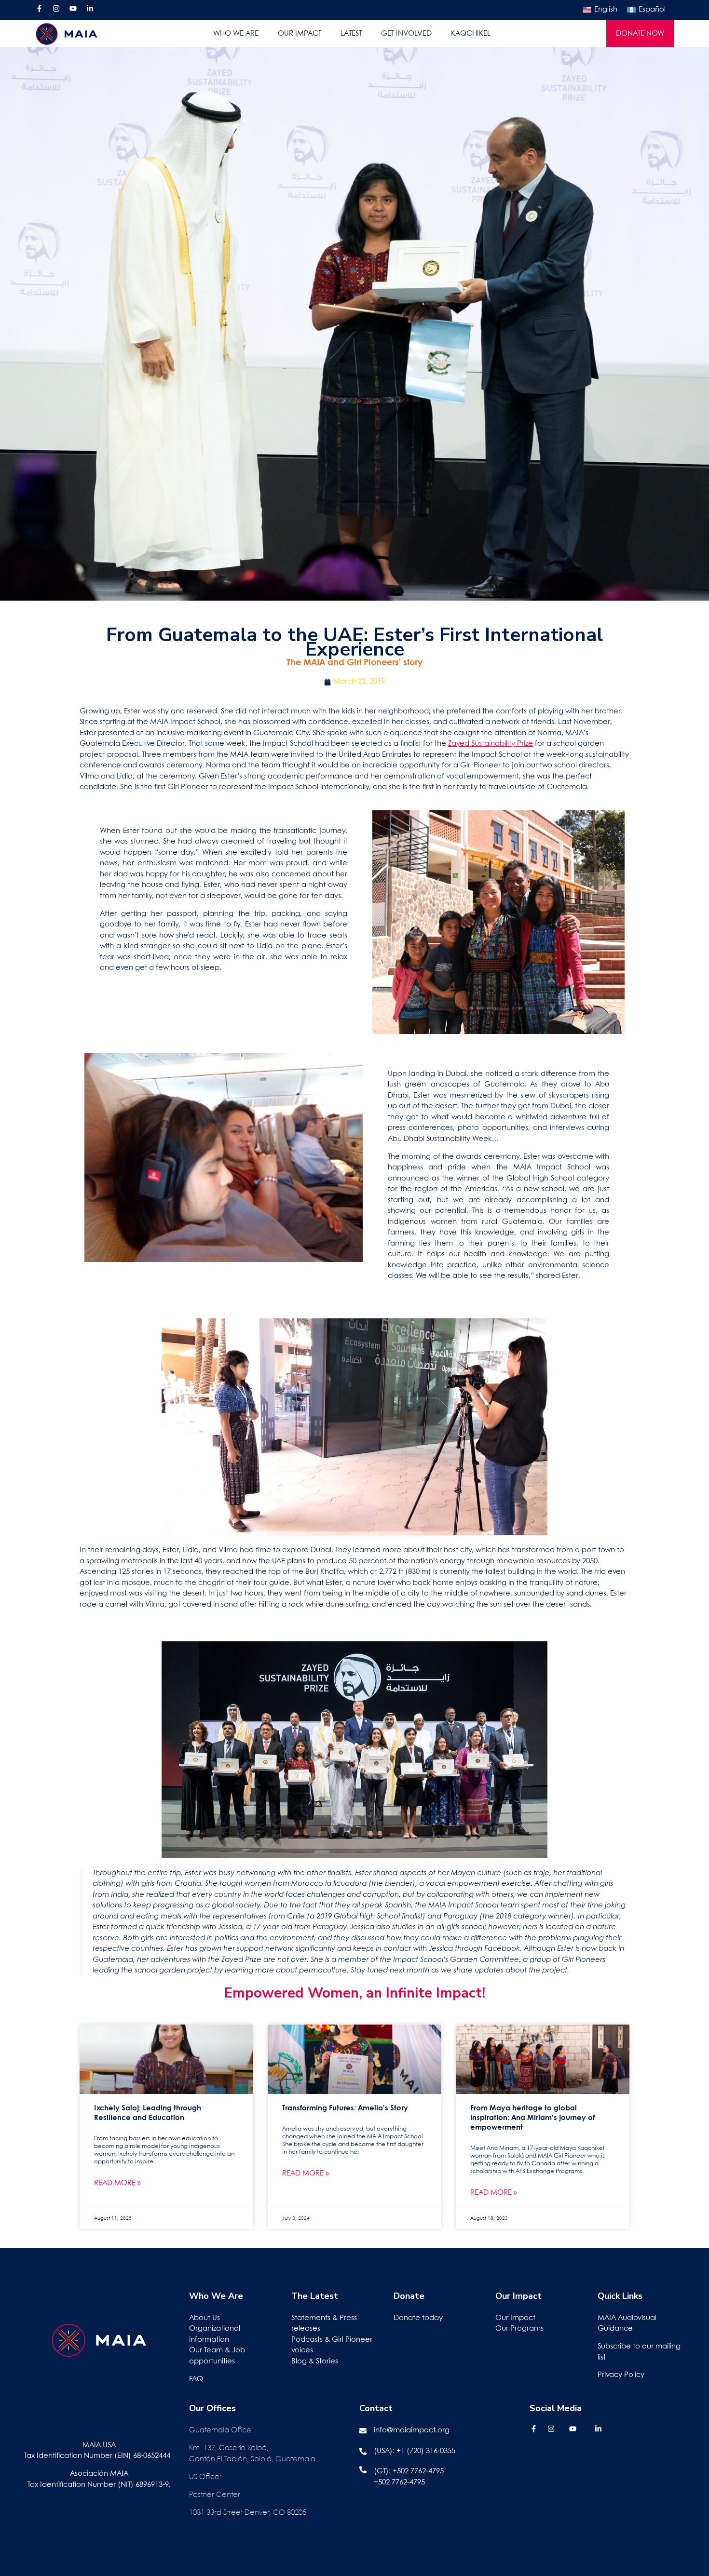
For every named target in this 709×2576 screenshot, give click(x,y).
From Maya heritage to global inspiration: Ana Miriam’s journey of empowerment (532, 2118)
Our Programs (519, 2329)
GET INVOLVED (406, 34)
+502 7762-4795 (418, 2471)
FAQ (196, 2379)
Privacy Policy (621, 2375)
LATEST (351, 34)
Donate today (418, 2318)
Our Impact (515, 2318)
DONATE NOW (640, 34)
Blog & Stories (315, 2361)
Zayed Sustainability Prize (491, 744)
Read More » (117, 2183)
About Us (205, 2318)
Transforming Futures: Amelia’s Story (345, 2108)
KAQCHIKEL (471, 34)
